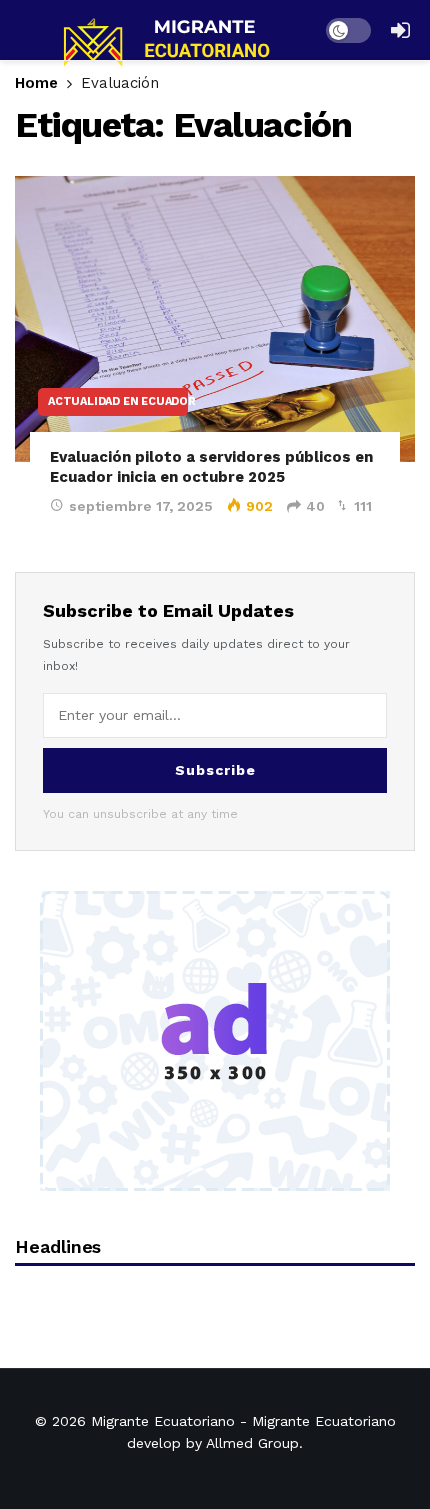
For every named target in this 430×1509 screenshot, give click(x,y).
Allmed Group (252, 1443)
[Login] (400, 30)
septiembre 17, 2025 (141, 506)
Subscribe (215, 770)
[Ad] (215, 1041)
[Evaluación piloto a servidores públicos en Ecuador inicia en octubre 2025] (215, 319)
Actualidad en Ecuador (118, 401)
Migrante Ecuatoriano (163, 1421)
